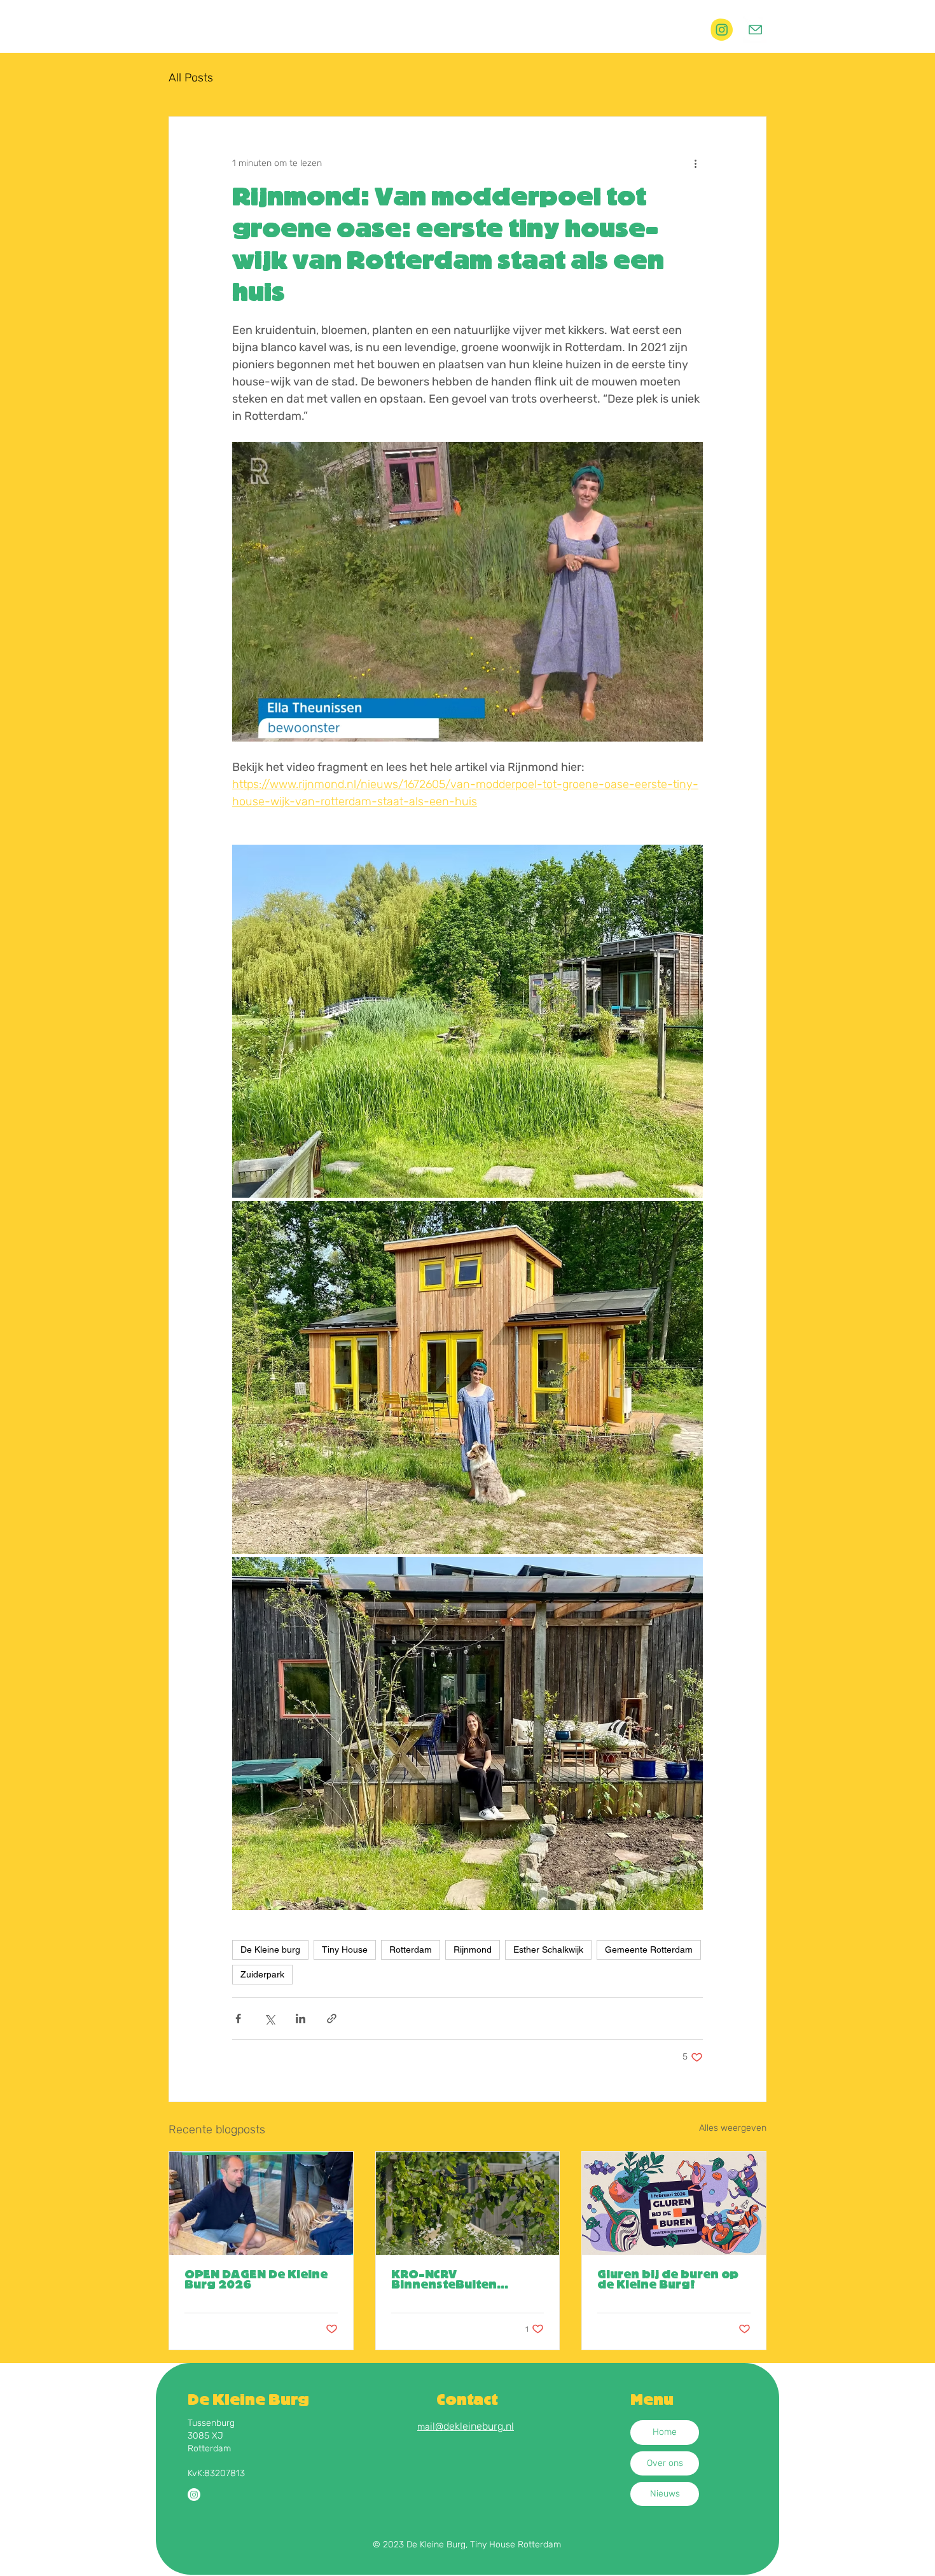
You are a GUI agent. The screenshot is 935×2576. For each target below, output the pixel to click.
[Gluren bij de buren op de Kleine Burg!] (674, 2203)
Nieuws (665, 2494)
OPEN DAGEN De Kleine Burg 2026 (256, 2280)
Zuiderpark (262, 1974)
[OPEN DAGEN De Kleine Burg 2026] (261, 2203)
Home (665, 2432)
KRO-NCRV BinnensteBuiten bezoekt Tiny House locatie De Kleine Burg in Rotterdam (461, 2280)
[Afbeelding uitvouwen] (468, 1021)
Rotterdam (411, 1949)
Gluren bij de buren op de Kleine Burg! (668, 2280)
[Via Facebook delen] (238, 2019)
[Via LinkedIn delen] (301, 2019)
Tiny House (345, 1949)
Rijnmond (473, 1949)
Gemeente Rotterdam (649, 1949)
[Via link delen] (332, 2019)
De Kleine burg (270, 1949)
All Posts (191, 78)
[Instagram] (194, 2495)
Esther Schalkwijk (548, 1949)
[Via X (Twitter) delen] (269, 2019)
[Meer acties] (695, 163)
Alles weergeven (733, 2128)
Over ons (665, 2463)
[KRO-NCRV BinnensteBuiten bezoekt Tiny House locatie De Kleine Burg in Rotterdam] (468, 2203)
